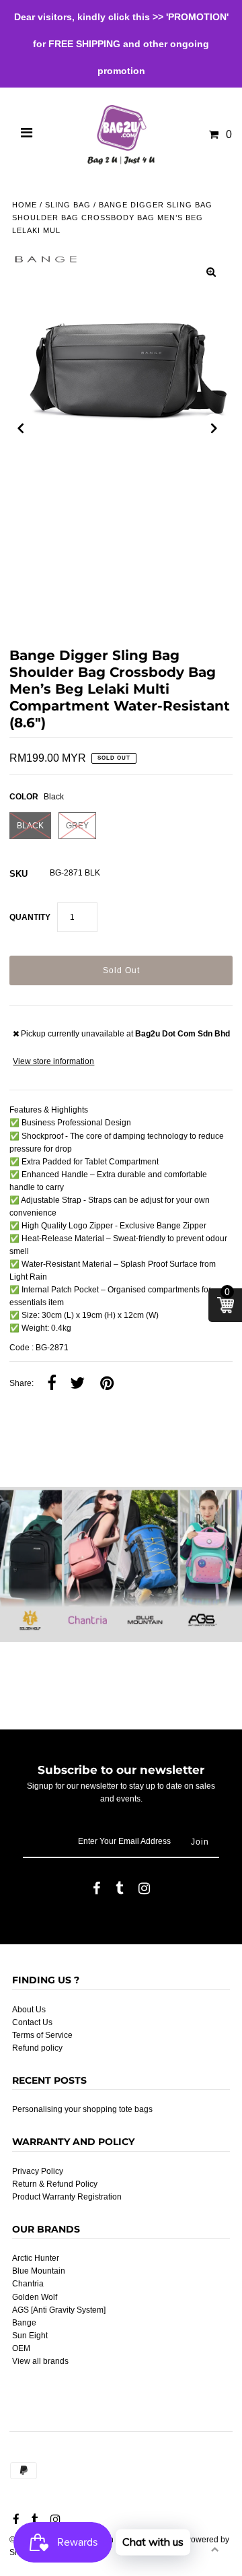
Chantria (28, 2284)
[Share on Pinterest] (107, 1384)
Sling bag (68, 205)
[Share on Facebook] (52, 1384)
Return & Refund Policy (55, 2184)
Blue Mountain (39, 2271)
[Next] (214, 428)
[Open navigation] (27, 135)
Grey (77, 826)
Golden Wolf (35, 2297)
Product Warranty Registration (67, 2197)
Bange (24, 2323)
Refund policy (37, 2048)
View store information (53, 1061)
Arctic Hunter (36, 2258)
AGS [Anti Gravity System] (59, 2310)
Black (30, 826)
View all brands (40, 2361)
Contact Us (32, 2022)
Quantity (30, 917)
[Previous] (21, 428)
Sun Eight (30, 2336)
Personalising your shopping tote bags (82, 2109)
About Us (29, 2010)
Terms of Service (42, 2035)
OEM (21, 2348)
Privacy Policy (38, 2171)
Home (25, 205)
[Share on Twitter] (77, 1384)
